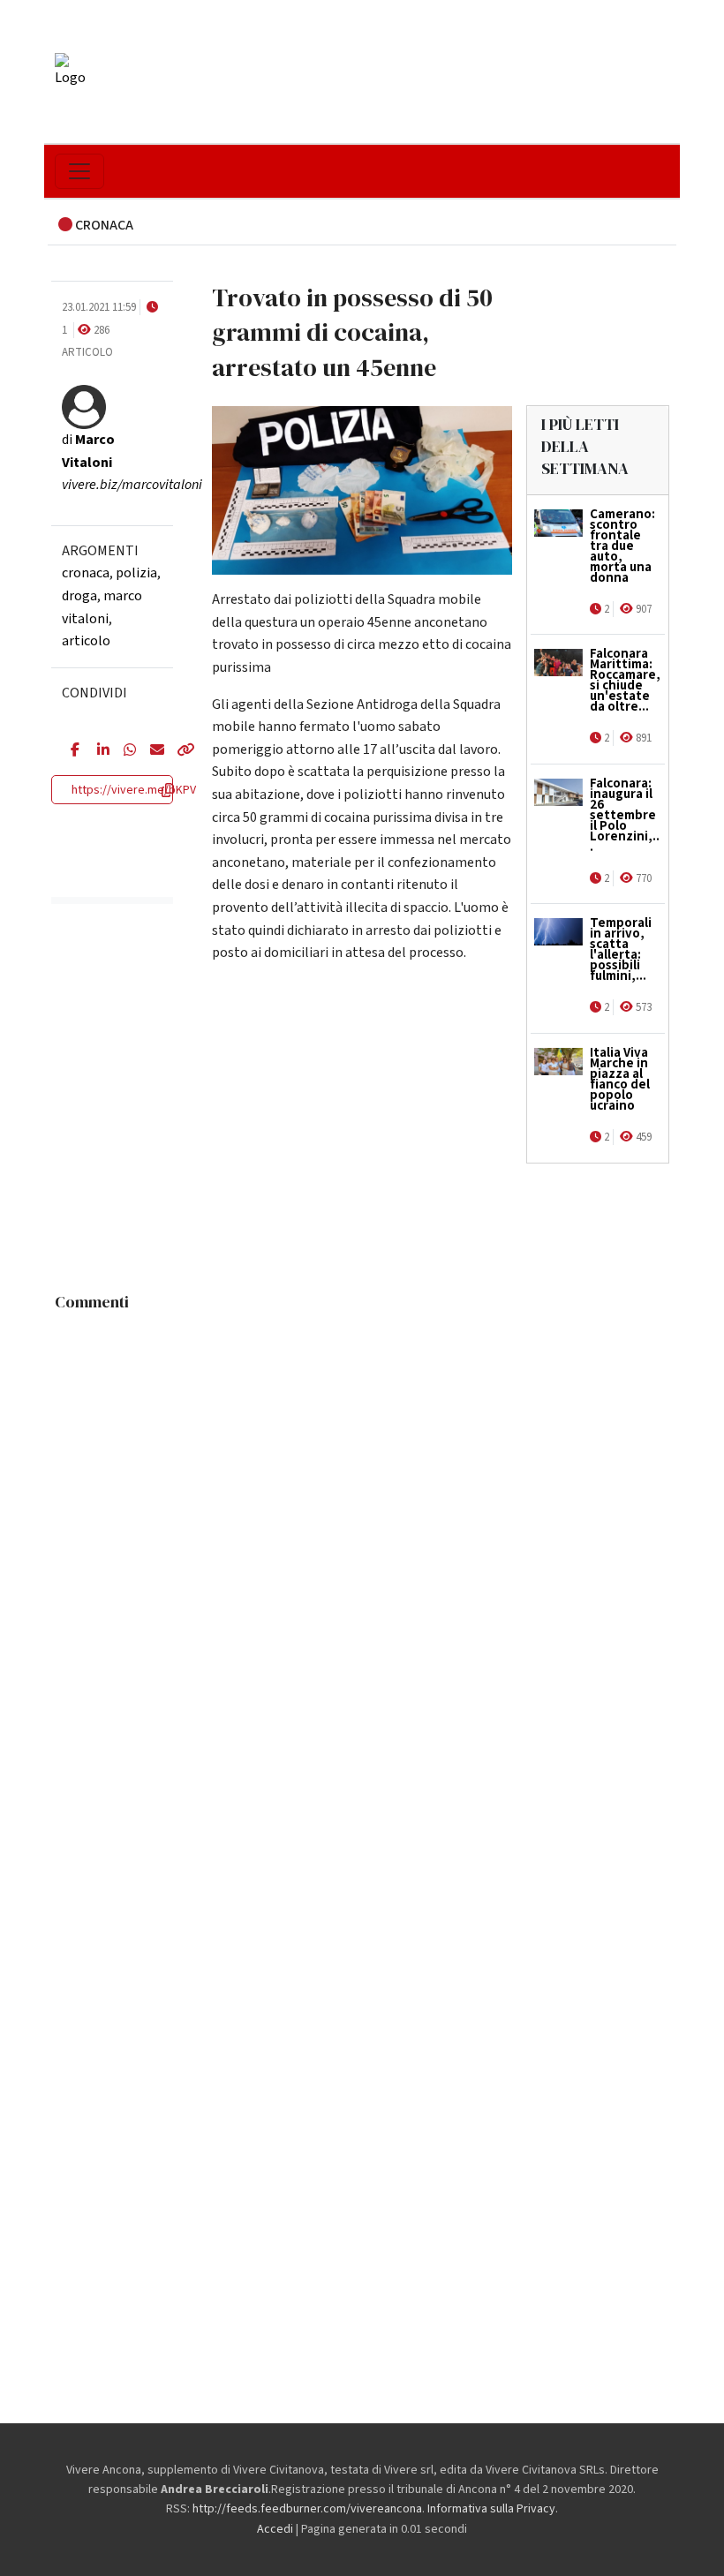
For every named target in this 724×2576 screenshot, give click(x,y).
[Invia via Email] (150, 751)
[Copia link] (177, 751)
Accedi (275, 2529)
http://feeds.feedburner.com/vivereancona (307, 2509)
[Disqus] (362, 1540)
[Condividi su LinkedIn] (97, 751)
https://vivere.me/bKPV (134, 790)
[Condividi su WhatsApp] (124, 751)
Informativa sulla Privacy (491, 2509)
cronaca (86, 573)
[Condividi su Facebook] (71, 751)
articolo (86, 641)
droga (79, 596)
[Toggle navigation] (79, 171)
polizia (136, 573)
